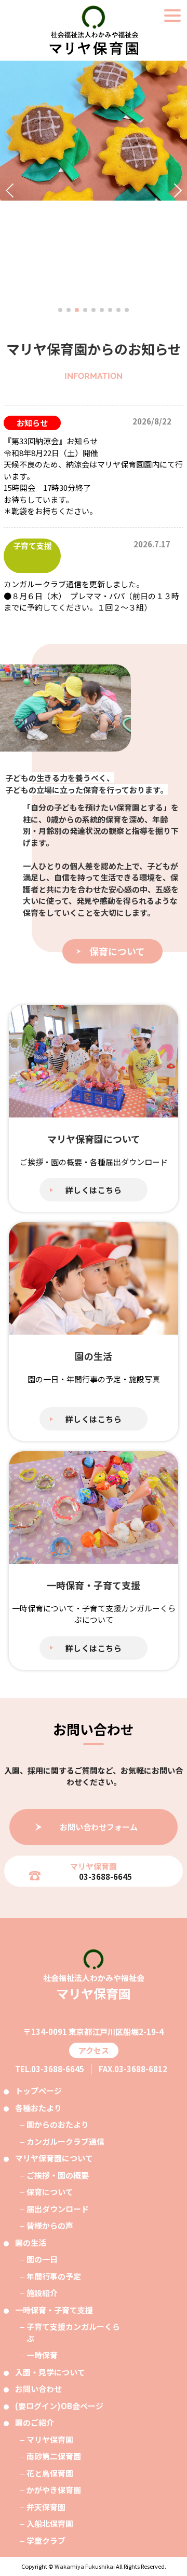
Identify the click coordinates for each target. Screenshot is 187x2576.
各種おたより (38, 2108)
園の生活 (31, 2242)
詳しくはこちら (94, 1190)
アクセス (94, 2050)
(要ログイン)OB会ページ (59, 2406)
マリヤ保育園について (54, 2158)
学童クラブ (46, 2540)
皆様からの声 (50, 2225)
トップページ (38, 2091)
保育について (117, 951)
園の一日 (42, 2259)
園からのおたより (58, 2124)
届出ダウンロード (58, 2209)
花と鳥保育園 (50, 2473)
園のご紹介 (35, 2422)
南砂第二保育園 (54, 2456)
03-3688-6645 (105, 1877)
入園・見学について (50, 2372)
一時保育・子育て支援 (54, 2310)
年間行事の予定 (54, 2276)
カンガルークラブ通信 (65, 2141)
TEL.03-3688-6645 (50, 2069)
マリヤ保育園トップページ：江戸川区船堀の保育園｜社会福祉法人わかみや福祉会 (94, 30)
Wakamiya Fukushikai (85, 2566)
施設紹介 (42, 2293)
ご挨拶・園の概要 (58, 2175)
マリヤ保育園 (50, 2439)
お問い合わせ (38, 2389)
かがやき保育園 (54, 2490)
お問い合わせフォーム (99, 1827)
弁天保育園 (46, 2507)
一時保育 (42, 2355)
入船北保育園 (50, 2523)
